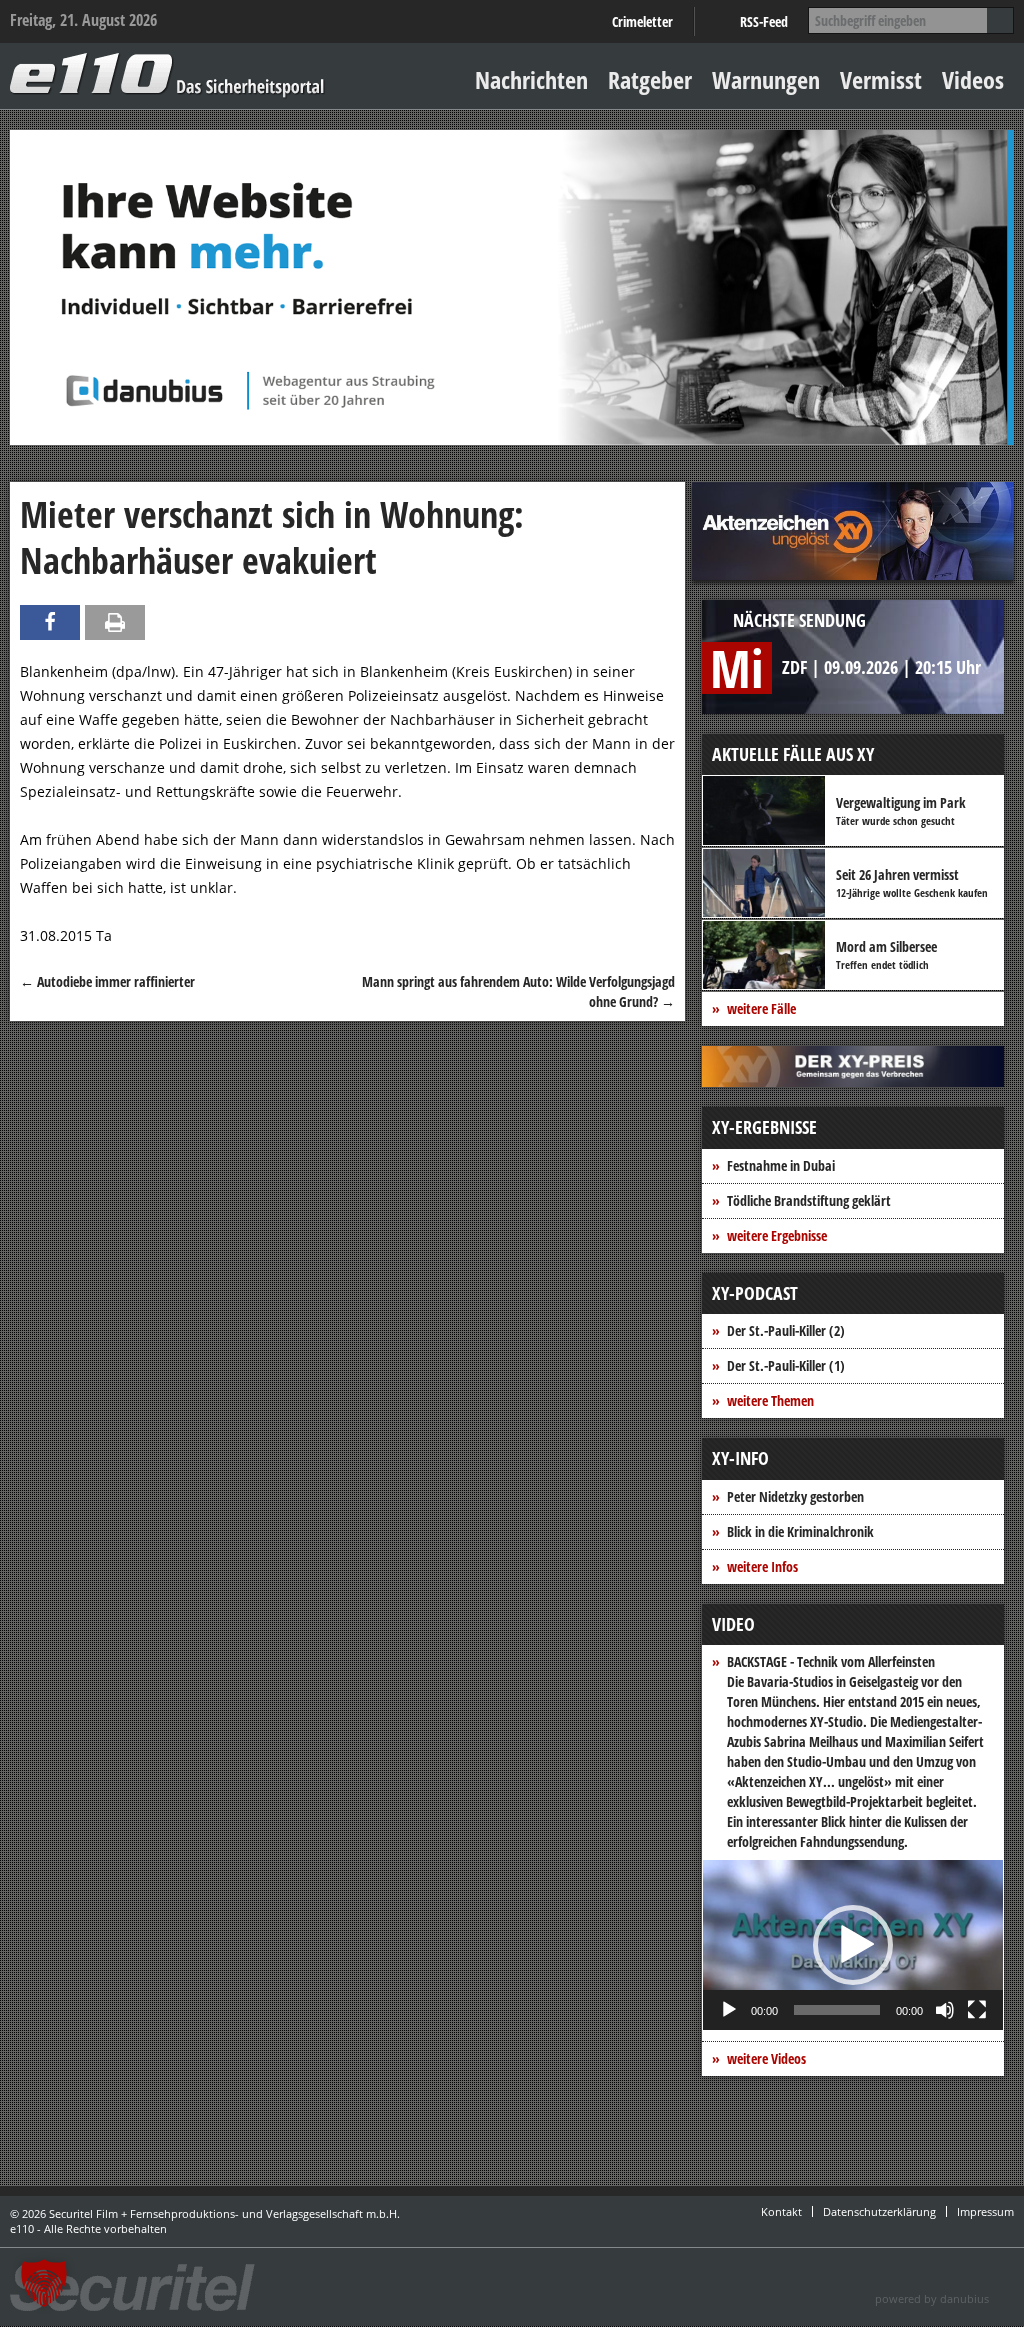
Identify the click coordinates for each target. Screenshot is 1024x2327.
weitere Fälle (761, 1008)
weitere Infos (762, 1566)
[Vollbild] (977, 2010)
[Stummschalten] (945, 2010)
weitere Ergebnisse (777, 1235)
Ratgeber (650, 79)
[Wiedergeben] (729, 2010)
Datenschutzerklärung (879, 2211)
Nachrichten (531, 79)
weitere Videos (766, 2058)
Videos (973, 79)
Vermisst (881, 79)
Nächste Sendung (799, 620)
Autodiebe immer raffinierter (107, 981)
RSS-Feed (764, 21)
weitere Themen (770, 1400)
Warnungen (766, 79)
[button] (853, 1945)
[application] (853, 1945)
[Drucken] (115, 622)
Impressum (985, 2211)
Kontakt (781, 2211)
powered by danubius (932, 2298)
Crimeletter (642, 21)
